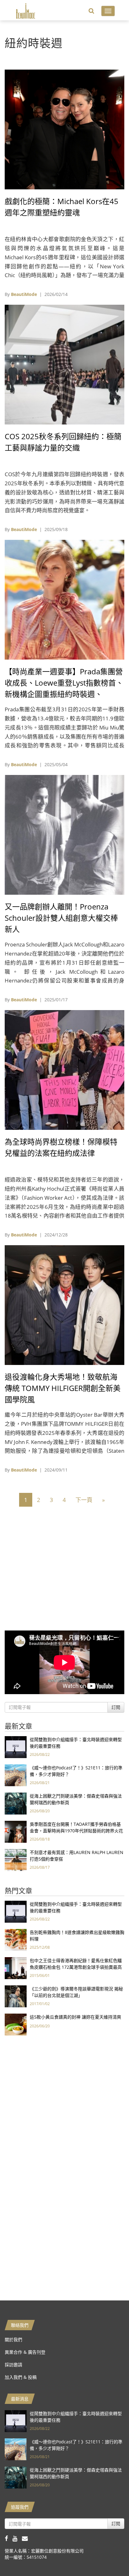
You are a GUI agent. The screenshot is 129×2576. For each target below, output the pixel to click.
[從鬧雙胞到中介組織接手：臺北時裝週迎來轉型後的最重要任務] (16, 1747)
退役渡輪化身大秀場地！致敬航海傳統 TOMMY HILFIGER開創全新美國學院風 (63, 1388)
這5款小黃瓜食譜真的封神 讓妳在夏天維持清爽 (75, 2017)
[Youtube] (17, 2538)
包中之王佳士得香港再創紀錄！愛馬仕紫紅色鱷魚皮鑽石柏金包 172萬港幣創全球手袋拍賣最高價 (76, 1967)
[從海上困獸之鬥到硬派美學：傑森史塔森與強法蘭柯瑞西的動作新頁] (16, 1803)
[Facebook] (9, 2538)
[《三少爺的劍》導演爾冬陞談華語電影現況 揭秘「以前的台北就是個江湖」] (16, 1996)
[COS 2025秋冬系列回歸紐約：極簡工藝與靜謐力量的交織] (64, 364)
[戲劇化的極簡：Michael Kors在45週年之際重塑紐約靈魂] (64, 129)
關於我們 (13, 2339)
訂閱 (116, 1707)
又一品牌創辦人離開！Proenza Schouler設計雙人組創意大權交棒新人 (61, 918)
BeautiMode (24, 294)
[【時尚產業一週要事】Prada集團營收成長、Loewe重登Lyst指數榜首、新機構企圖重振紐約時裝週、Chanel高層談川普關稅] (64, 599)
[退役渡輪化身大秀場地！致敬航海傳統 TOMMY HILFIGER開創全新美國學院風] (64, 1305)
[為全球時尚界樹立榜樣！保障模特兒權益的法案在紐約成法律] (64, 1069)
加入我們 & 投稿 (21, 2377)
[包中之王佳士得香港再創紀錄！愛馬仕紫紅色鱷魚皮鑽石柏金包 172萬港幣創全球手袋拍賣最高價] (16, 1968)
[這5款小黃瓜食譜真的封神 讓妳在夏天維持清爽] (16, 2024)
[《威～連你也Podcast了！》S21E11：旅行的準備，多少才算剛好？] (16, 1775)
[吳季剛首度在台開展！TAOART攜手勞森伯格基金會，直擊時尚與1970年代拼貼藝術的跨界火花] (16, 1831)
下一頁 (84, 1500)
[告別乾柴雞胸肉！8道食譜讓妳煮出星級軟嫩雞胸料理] (16, 1939)
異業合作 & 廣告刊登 (25, 2352)
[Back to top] (109, 2556)
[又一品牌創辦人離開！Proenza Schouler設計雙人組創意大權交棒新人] (64, 834)
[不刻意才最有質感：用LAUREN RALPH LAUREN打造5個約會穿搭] (16, 1860)
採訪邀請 (13, 2365)
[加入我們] (26, 2538)
